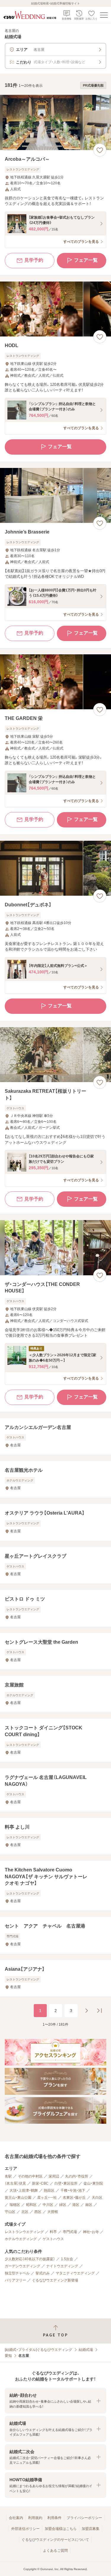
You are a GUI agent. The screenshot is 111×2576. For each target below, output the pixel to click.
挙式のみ (43, 2273)
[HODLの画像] (55, 309)
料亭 (53, 2232)
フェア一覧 (86, 260)
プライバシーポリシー (84, 2518)
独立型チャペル (17, 2273)
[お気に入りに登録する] (100, 150)
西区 (38, 2212)
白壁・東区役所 (66, 2183)
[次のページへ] (86, 2011)
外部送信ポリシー (25, 2529)
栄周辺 (54, 2176)
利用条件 (54, 2518)
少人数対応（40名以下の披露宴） (30, 2259)
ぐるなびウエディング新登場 (55, 2280)
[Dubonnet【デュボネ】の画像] (55, 868)
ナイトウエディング (62, 2266)
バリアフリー (15, 2280)
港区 (76, 2205)
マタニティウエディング (75, 2273)
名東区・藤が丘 (74, 2198)
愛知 (8, 2356)
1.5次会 (67, 2259)
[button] (55, 2401)
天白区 (97, 2198)
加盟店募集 (91, 2529)
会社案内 (16, 2518)
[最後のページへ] (99, 2011)
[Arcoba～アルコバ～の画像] (55, 122)
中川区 (48, 2205)
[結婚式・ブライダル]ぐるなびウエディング (38, 2350)
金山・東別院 (93, 2183)
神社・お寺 (91, 2232)
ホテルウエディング (21, 2239)
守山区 (10, 2212)
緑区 (63, 2205)
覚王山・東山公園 (18, 2198)
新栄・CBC (40, 2183)
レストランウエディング (24, 2232)
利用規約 (35, 2518)
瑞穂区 (15, 2205)
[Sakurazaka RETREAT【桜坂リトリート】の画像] (55, 1055)
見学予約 (34, 260)
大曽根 (53, 2212)
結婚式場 (86, 2350)
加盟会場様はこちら (61, 2529)
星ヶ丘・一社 (47, 2198)
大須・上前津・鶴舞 (24, 2190)
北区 (25, 2212)
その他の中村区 (30, 2176)
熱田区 (49, 2190)
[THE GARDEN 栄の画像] (55, 682)
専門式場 (70, 2232)
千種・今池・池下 (73, 2190)
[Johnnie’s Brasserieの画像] (55, 496)
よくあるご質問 (55, 2551)
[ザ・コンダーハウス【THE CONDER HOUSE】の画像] (55, 1248)
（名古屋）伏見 (15, 2183)
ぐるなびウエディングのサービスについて (55, 2540)
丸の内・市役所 (77, 2176)
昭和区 (31, 2205)
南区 (89, 2205)
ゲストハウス (53, 2239)
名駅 (8, 2176)
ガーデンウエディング (22, 2266)
